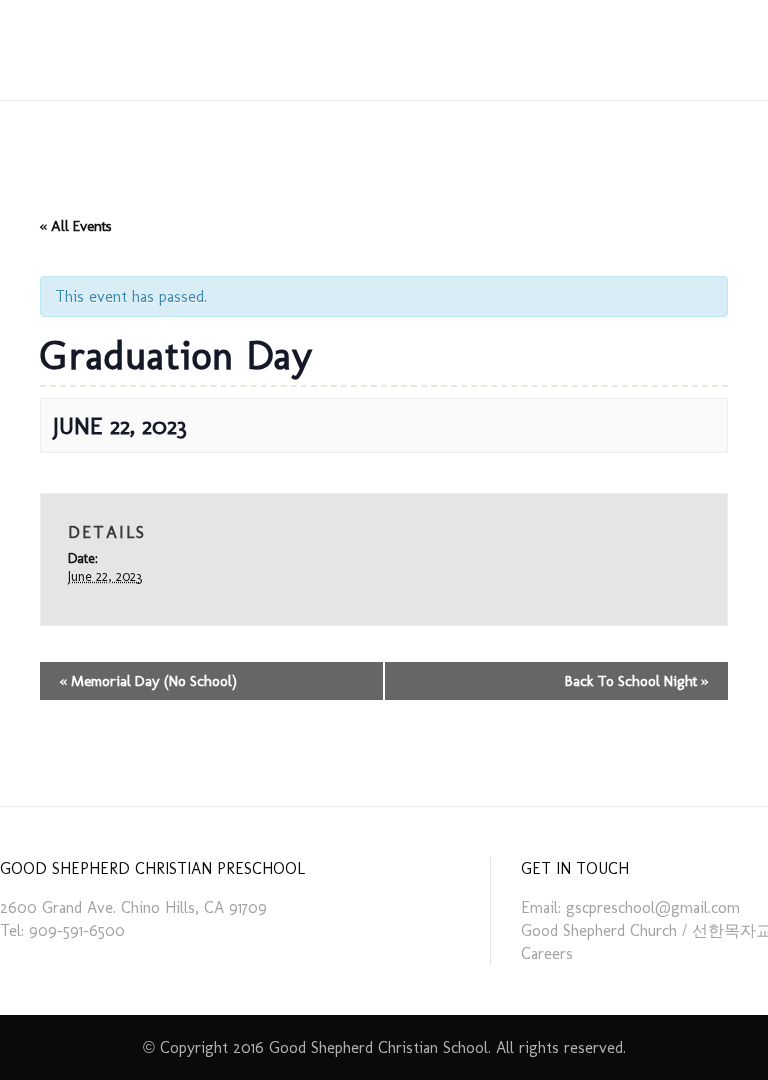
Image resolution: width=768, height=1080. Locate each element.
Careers (547, 953)
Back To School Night (636, 681)
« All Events (76, 226)
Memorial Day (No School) (148, 681)
